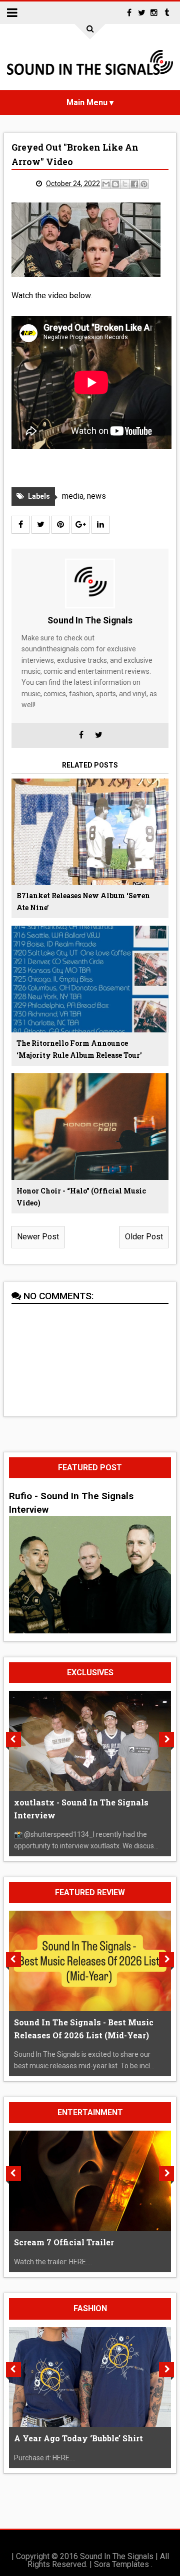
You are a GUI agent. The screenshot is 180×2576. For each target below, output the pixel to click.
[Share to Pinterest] (144, 184)
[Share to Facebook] (134, 184)
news (96, 496)
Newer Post (38, 1237)
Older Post (144, 1237)
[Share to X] (125, 184)
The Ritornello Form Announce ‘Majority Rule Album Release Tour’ (79, 1049)
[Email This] (106, 184)
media (73, 496)
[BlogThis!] (115, 184)
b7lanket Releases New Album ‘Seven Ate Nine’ (83, 901)
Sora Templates (121, 2564)
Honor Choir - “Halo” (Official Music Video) (81, 1197)
